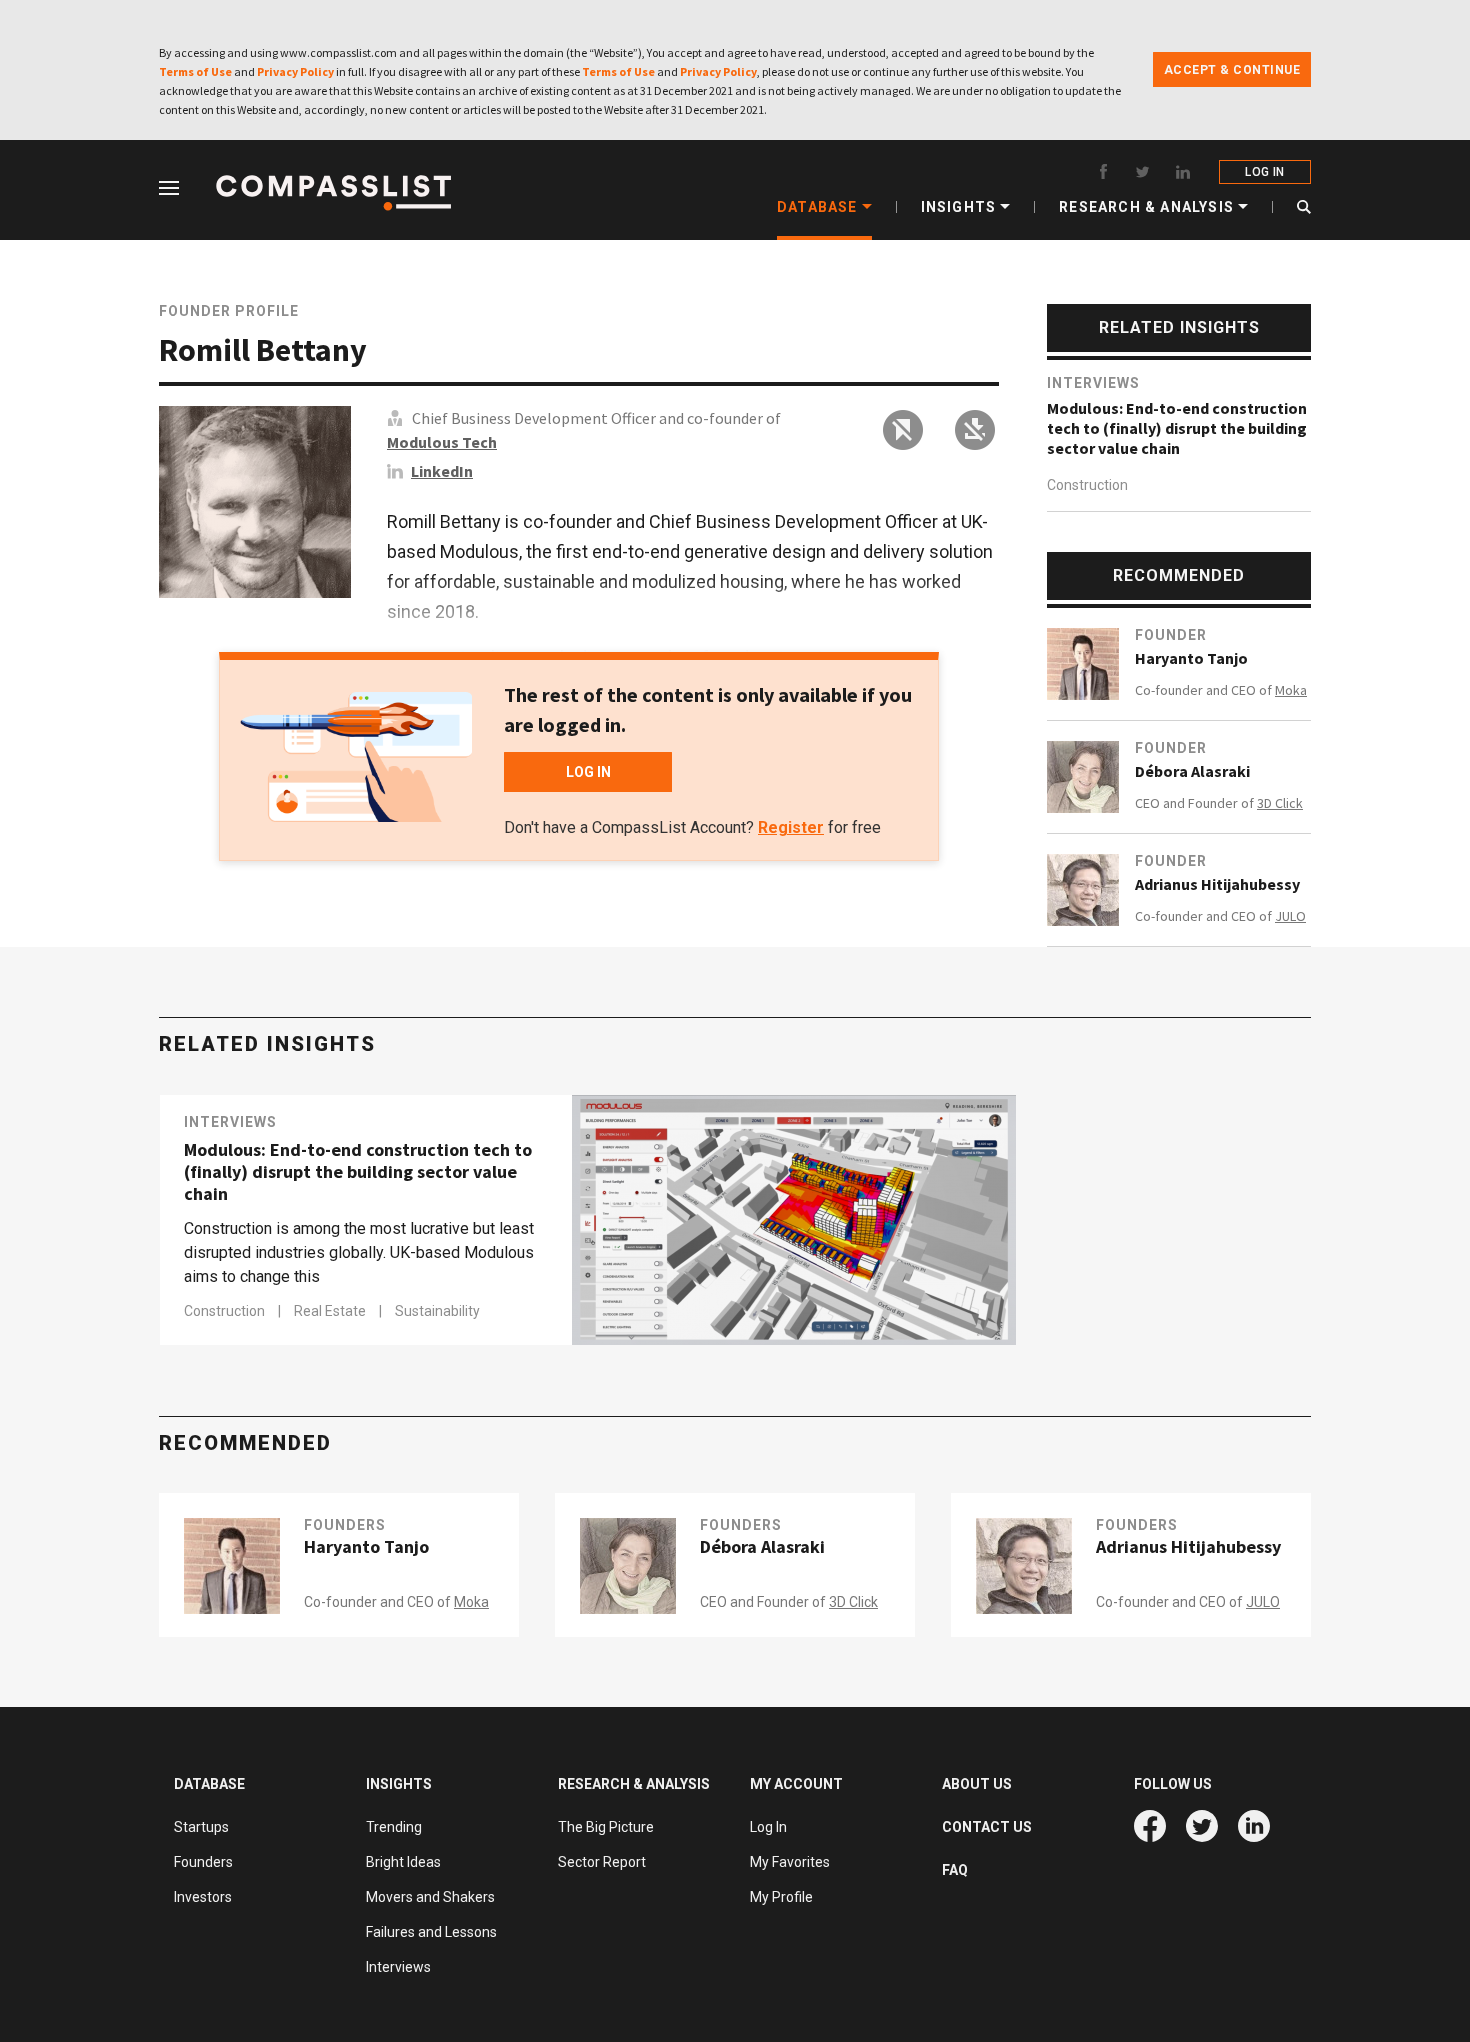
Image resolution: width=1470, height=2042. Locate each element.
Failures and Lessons (431, 1932)
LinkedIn (442, 471)
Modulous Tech (442, 442)
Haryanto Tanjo (1191, 658)
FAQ (955, 1870)
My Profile (781, 1897)
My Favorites (790, 1862)
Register (791, 827)
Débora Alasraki (1192, 771)
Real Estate (331, 1311)
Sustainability (437, 1311)
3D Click (1280, 803)
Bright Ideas (403, 1862)
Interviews (1093, 383)
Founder (1171, 635)
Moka (1291, 690)
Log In (768, 1827)
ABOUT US (977, 1784)
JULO (1290, 916)
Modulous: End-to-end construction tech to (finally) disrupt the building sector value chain (1177, 428)
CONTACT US (987, 1827)
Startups (201, 1827)
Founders (345, 1525)
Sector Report (602, 1862)
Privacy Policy (295, 71)
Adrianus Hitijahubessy (1217, 884)
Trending (394, 1827)
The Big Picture (606, 1827)
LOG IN (1264, 172)
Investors (203, 1897)
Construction (1087, 485)
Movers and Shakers (430, 1897)
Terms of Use (195, 71)
